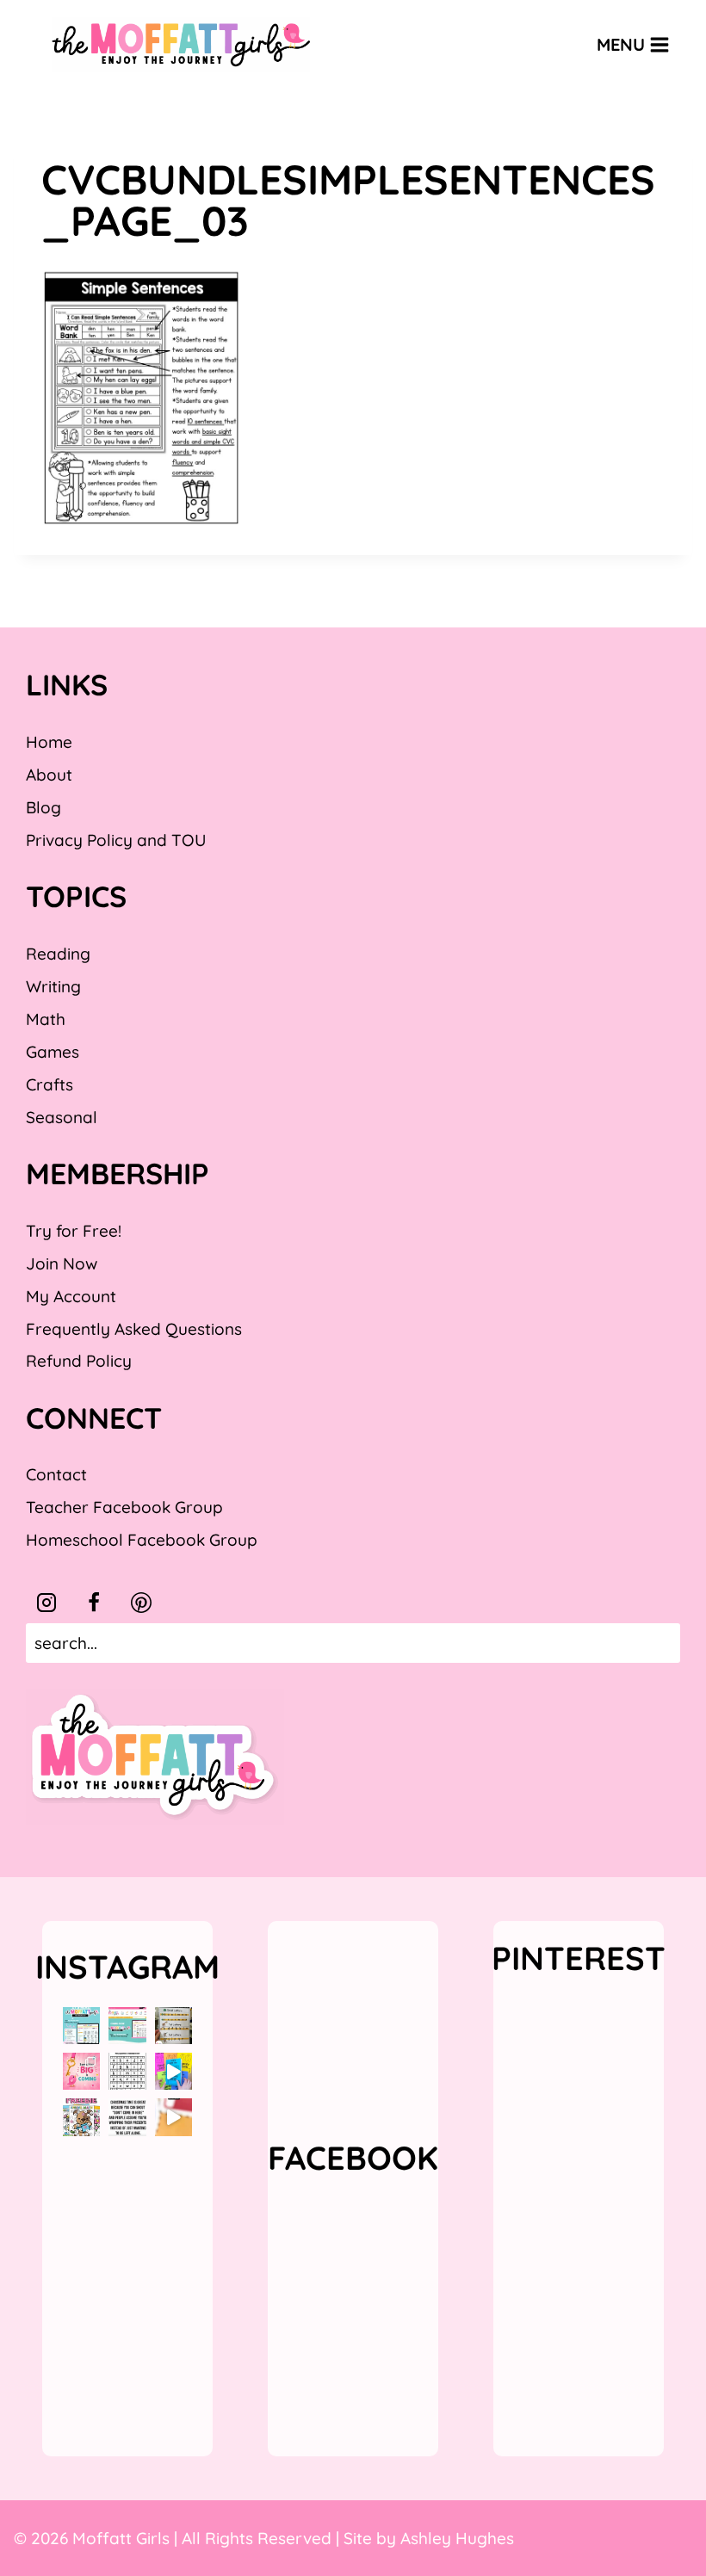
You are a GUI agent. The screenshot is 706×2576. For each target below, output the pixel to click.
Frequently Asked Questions (134, 1329)
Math (46, 1019)
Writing (53, 986)
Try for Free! (74, 1231)
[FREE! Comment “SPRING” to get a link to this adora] (81, 2117)
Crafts (50, 1084)
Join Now (62, 1263)
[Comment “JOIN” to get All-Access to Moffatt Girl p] (127, 2026)
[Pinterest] (141, 1603)
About (49, 775)
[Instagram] (46, 1603)
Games (53, 1052)
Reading (58, 954)
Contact (56, 1474)
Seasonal (62, 1117)
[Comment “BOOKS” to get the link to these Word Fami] (173, 2071)
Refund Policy (79, 1361)
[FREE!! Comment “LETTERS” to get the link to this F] (173, 2026)
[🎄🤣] (127, 2117)
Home (49, 742)
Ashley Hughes (457, 2538)
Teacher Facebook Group (124, 1507)
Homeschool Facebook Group (142, 1540)
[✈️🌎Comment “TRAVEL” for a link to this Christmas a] (173, 2117)
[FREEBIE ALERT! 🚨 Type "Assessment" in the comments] (127, 2071)
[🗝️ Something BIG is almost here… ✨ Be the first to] (81, 2071)
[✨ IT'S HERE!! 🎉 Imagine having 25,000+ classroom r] (81, 2026)
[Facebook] (94, 1603)
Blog (43, 807)
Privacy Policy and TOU (116, 840)
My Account (71, 1296)
